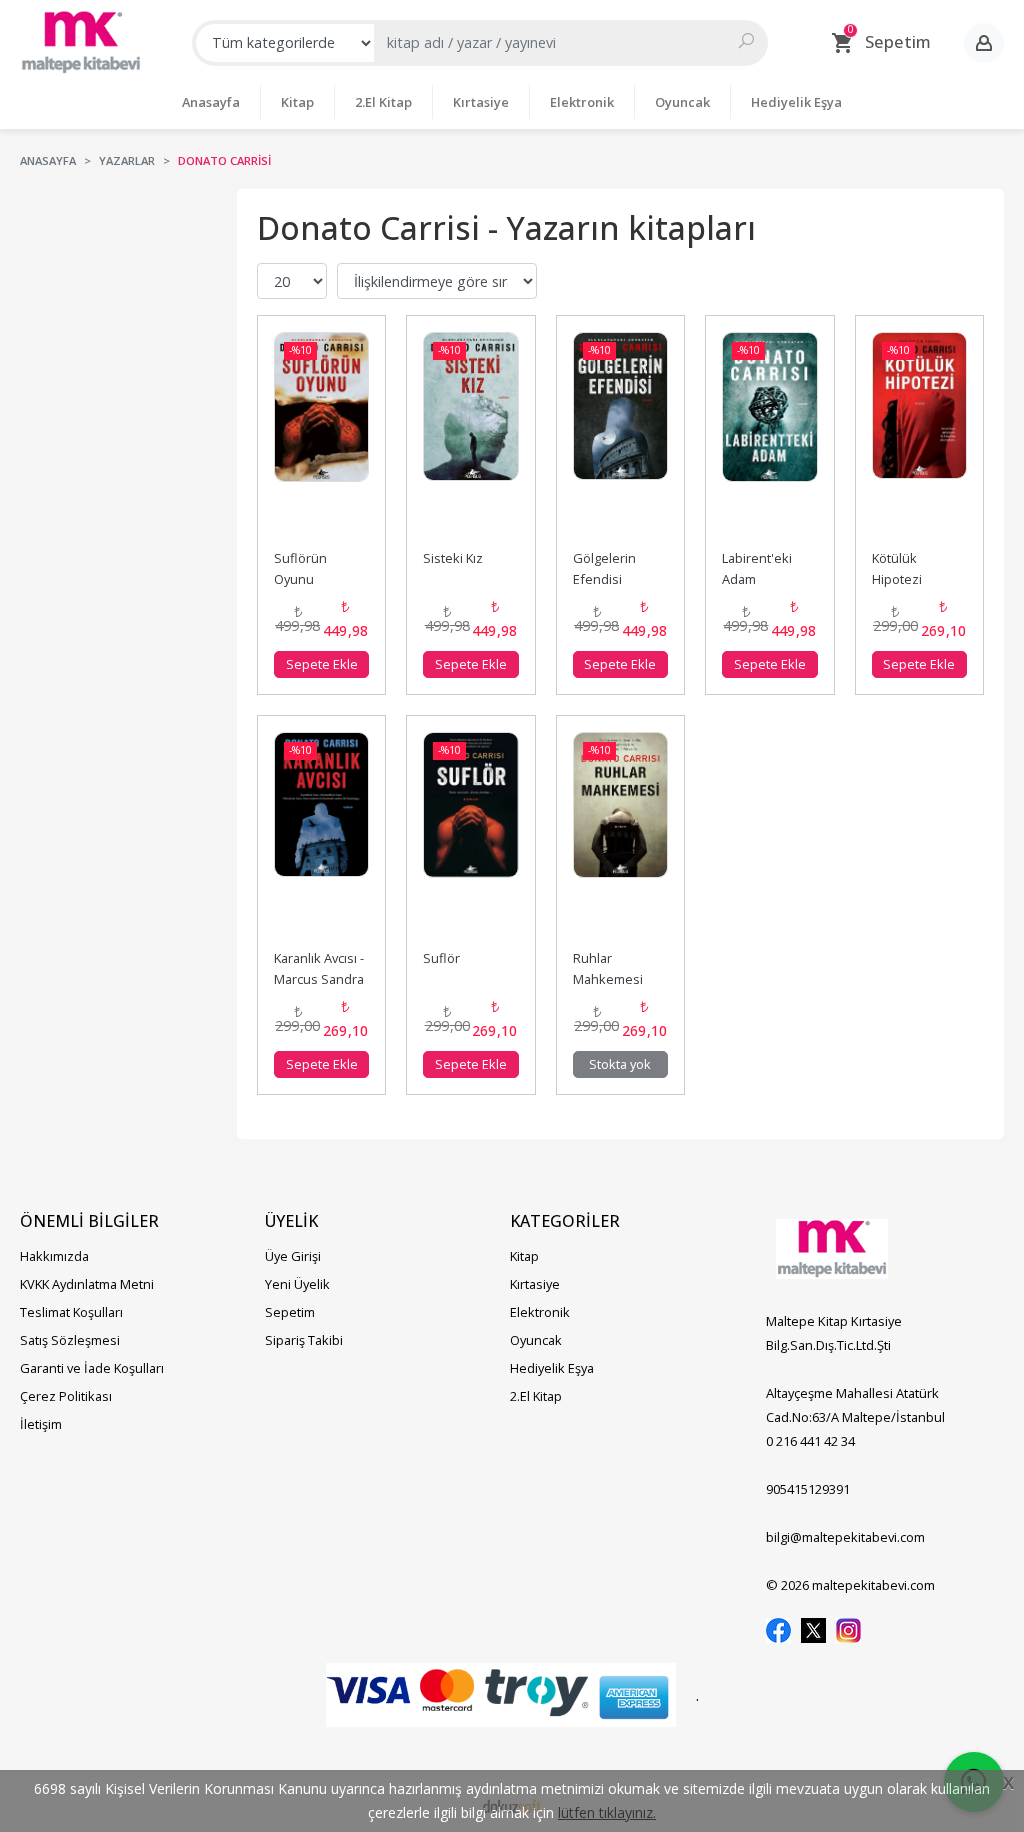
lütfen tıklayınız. (607, 1812)
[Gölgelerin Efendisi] (620, 437)
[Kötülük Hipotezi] (919, 437)
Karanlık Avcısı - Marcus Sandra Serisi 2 (320, 979)
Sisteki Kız (453, 558)
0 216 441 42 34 (810, 1441)
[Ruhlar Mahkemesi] (620, 837)
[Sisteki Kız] (470, 437)
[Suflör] (470, 837)
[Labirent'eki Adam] (769, 437)
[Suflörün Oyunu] (321, 437)
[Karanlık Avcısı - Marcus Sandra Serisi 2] (321, 837)
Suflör (441, 958)
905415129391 (808, 1489)
